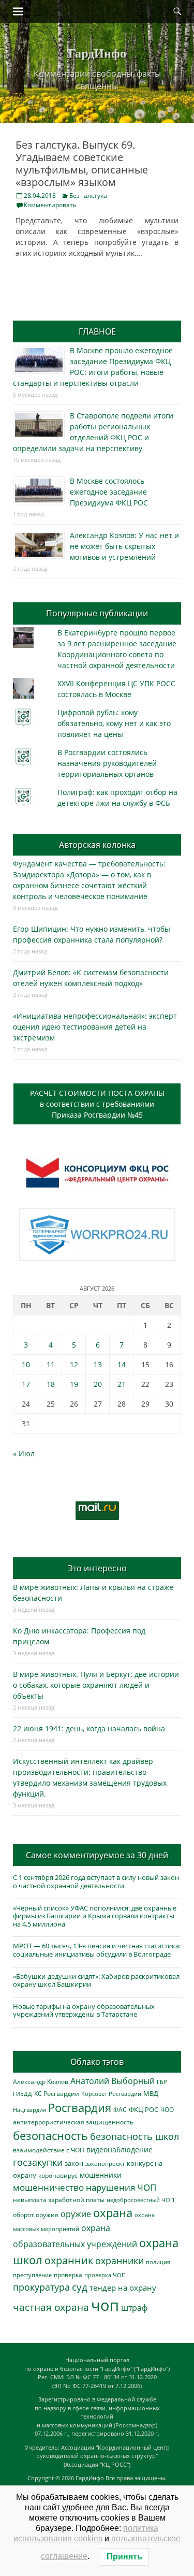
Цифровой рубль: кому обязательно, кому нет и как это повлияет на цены (114, 723)
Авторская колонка (97, 845)
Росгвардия (80, 2108)
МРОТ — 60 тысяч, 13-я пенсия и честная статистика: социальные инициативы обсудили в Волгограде (97, 1950)
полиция (158, 2262)
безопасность (50, 2136)
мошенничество (48, 2187)
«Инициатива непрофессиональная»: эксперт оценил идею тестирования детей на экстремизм (95, 1027)
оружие (76, 2214)
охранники (120, 2261)
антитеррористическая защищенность (73, 2122)
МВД (151, 2093)
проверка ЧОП (105, 2275)
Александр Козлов (41, 2081)
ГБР (162, 2082)
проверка (68, 2275)
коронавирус (58, 2175)
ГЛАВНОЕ (97, 331)
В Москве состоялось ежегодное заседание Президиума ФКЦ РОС (109, 492)
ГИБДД (23, 2094)
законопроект (105, 2163)
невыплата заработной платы (59, 2199)
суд (80, 2287)
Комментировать (50, 205)
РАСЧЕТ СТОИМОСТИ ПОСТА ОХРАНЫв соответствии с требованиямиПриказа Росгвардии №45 (97, 1104)
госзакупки (38, 2162)
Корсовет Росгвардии (111, 2094)
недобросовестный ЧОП (140, 2200)
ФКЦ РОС (144, 2109)
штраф (134, 2308)
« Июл (24, 1453)
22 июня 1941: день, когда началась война (89, 1728)
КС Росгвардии (57, 2093)
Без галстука (88, 196)
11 (51, 1364)
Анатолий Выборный (113, 2081)
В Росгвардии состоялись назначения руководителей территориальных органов (107, 763)
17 (26, 1384)
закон (74, 2163)
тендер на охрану (123, 2288)
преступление (32, 2275)
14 (122, 1364)
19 (74, 1384)
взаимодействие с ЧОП (49, 2150)
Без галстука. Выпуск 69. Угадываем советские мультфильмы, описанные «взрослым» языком (82, 163)
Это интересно (97, 1568)
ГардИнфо (97, 53)
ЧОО (167, 2110)
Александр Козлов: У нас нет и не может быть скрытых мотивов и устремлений (124, 546)
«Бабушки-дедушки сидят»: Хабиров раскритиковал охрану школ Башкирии (96, 1980)
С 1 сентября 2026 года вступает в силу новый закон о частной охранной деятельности (96, 1882)
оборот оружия (36, 2215)
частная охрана (51, 2307)
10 (26, 1364)
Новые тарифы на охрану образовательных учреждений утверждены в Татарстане (84, 2010)
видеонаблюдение (120, 2150)
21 (122, 1384)
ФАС (120, 2109)
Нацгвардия (29, 2110)
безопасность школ (135, 2136)
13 (98, 1364)
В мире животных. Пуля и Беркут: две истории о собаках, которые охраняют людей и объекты (96, 1685)
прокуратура (41, 2287)
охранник (69, 2260)
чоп (105, 2305)
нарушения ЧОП (121, 2187)
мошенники (101, 2175)
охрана (113, 2213)
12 (74, 1364)
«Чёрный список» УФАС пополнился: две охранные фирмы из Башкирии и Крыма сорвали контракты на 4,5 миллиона (95, 1916)
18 (51, 1384)
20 (98, 1384)
